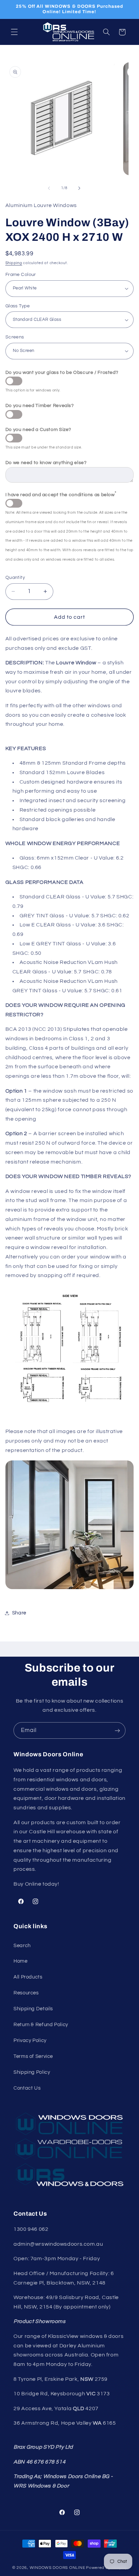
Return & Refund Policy (41, 2025)
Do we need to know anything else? (46, 463)
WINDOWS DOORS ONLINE (58, 2568)
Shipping (14, 263)
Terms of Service (33, 2056)
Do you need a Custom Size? (38, 430)
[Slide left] (49, 188)
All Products (28, 1977)
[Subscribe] (117, 1730)
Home (21, 1961)
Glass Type (18, 306)
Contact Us (27, 2088)
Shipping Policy (32, 2072)
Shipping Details (33, 2009)
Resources (26, 1993)
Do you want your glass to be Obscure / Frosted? (62, 373)
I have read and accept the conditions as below (61, 494)
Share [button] (19, 1613)
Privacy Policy (30, 2041)
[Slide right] (79, 188)
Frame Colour (21, 275)
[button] (14, 32)
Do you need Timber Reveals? (40, 406)
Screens (15, 337)
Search (22, 1946)
